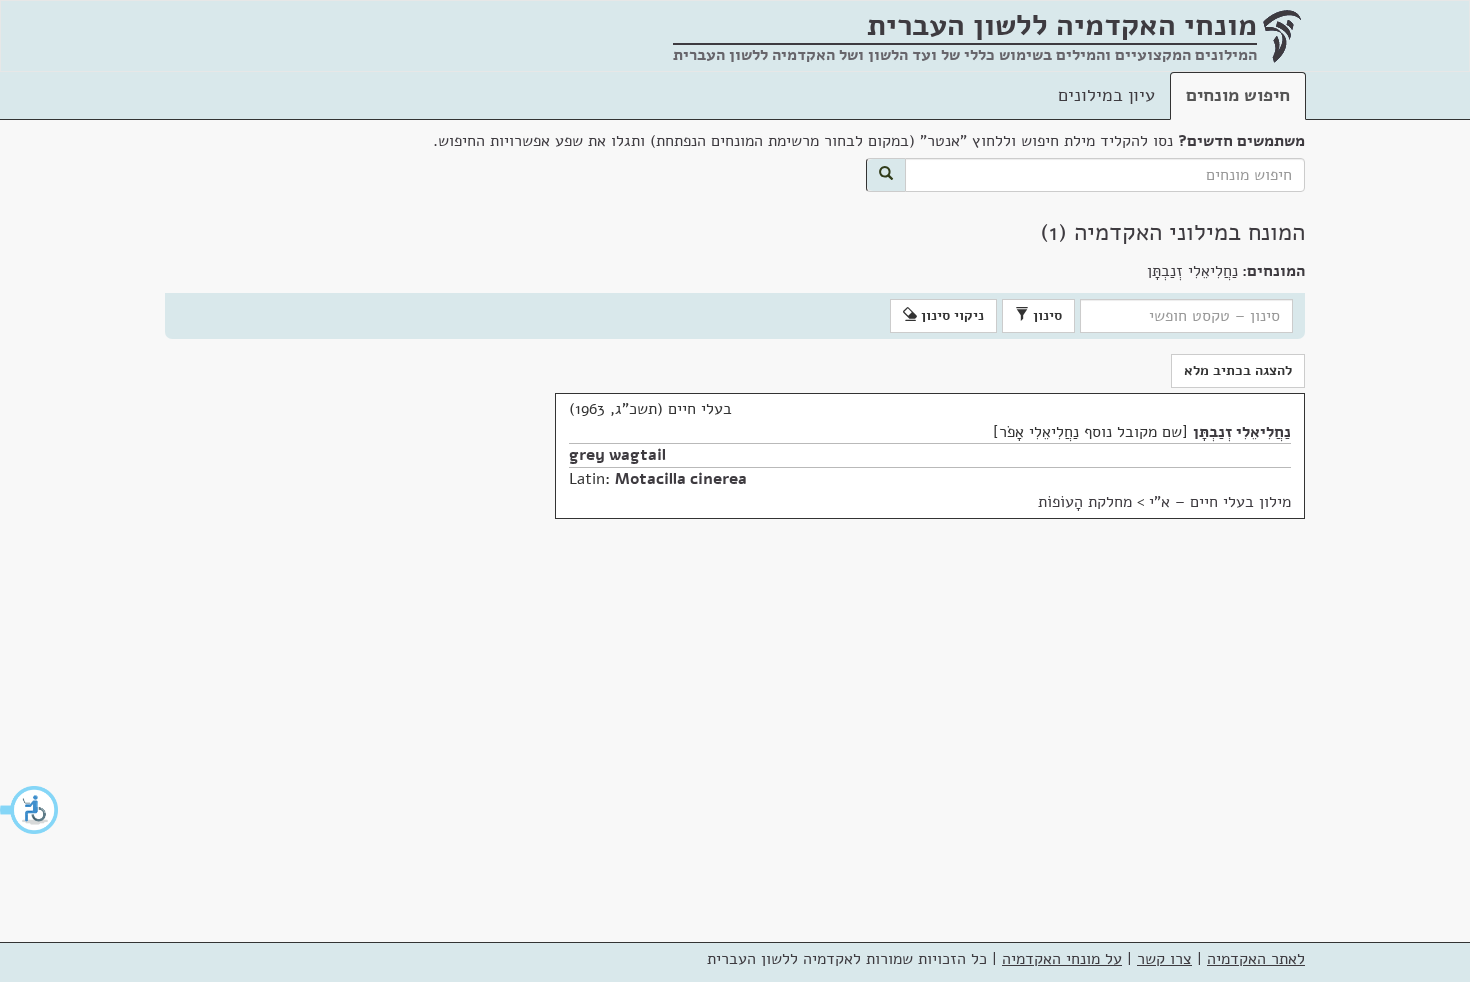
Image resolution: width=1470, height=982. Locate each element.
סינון (1045, 315)
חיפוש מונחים (1238, 95)
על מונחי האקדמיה (1062, 959)
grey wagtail (617, 455)
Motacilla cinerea (681, 479)
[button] (30, 810)
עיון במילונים (1106, 95)
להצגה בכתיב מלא (1238, 370)
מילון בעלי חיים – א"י (1220, 502)
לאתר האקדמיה (1256, 959)
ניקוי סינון (950, 315)
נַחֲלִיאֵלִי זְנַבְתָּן (1242, 432)
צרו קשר (1164, 959)
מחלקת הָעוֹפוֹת (1085, 502)
